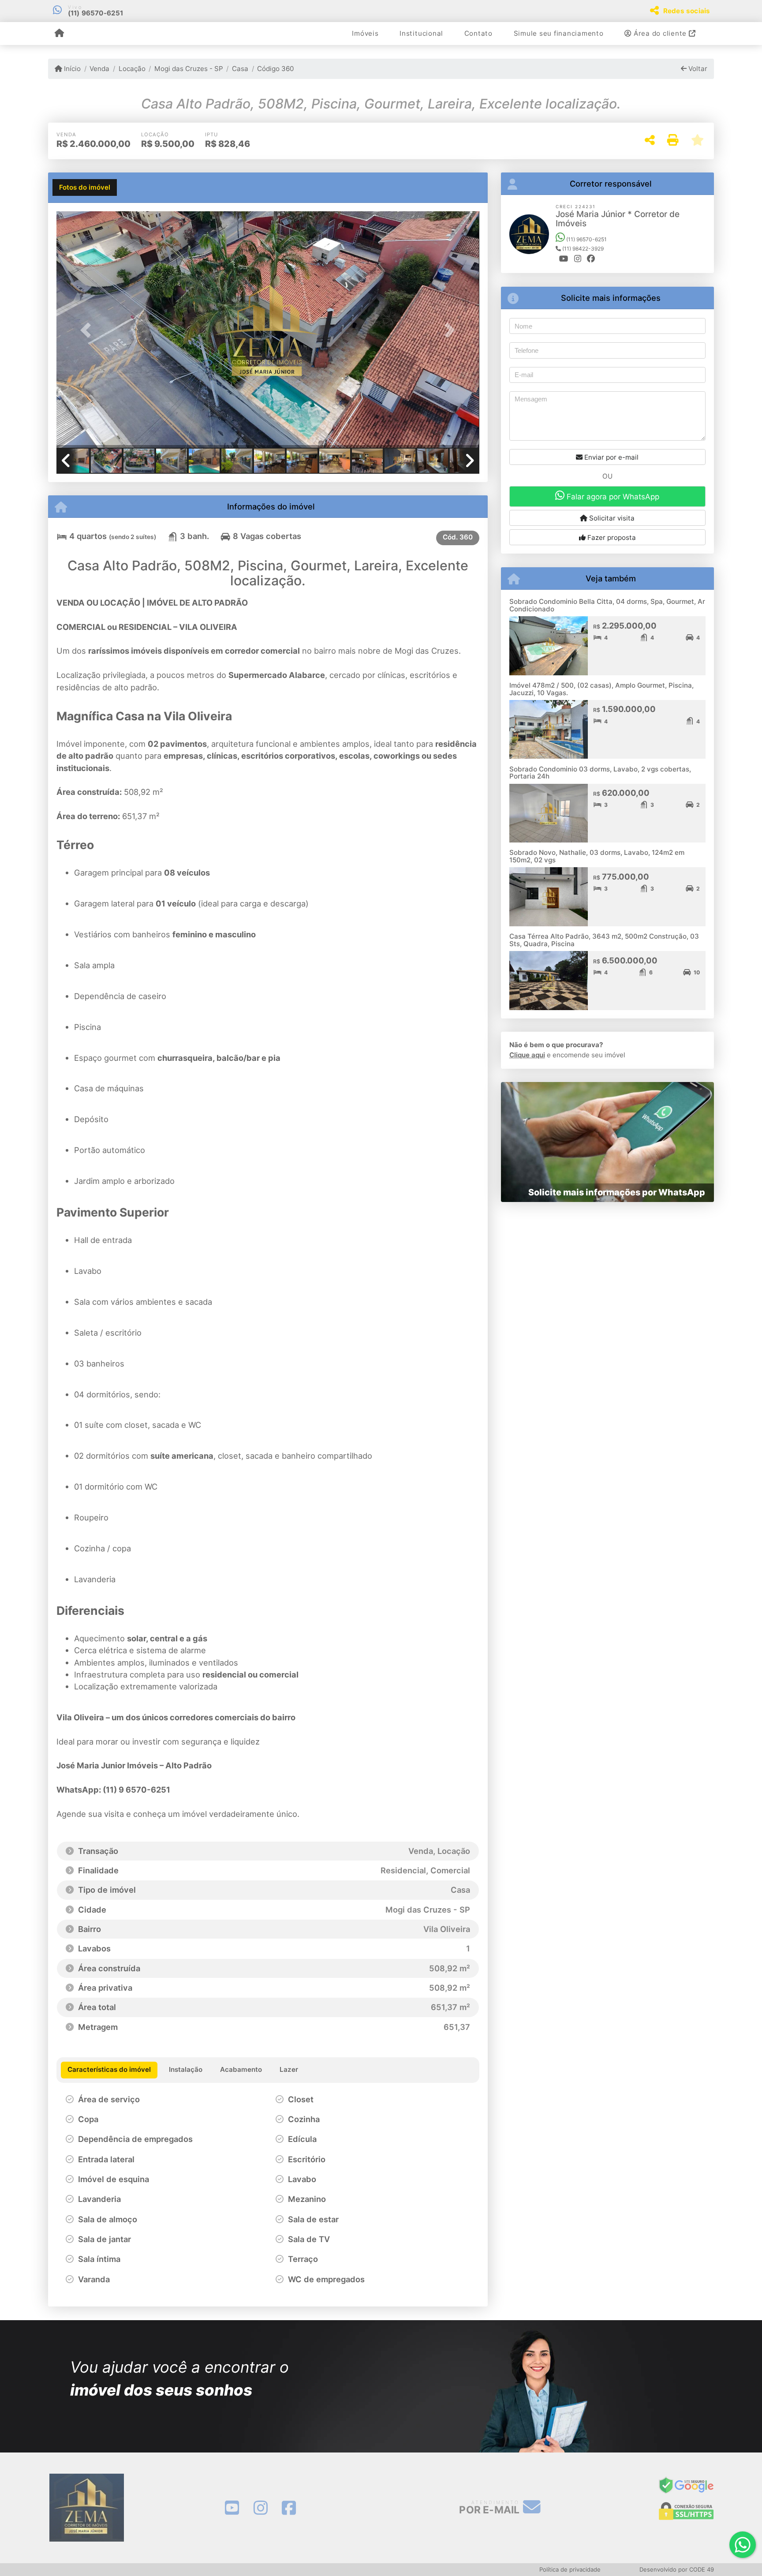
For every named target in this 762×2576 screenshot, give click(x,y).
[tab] (85, 187)
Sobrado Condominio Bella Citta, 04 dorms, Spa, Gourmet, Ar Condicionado (607, 605)
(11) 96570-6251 (96, 13)
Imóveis (365, 33)
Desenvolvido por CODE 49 (677, 2569)
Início (71, 69)
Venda (99, 69)
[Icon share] (232, 2508)
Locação (132, 69)
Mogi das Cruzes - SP (189, 69)
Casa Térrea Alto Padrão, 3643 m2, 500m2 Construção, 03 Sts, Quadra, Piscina (604, 940)
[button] (88, 330)
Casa (240, 69)
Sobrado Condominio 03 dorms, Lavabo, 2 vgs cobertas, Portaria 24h (600, 773)
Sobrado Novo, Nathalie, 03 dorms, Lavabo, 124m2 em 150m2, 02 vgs (597, 856)
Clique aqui (527, 1055)
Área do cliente (660, 33)
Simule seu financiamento (559, 33)
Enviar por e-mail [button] (611, 457)
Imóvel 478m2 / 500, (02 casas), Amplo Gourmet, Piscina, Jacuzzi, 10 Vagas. (601, 689)
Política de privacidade (570, 2569)
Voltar (697, 69)
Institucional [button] (421, 33)
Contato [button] (478, 33)
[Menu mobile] (59, 34)
